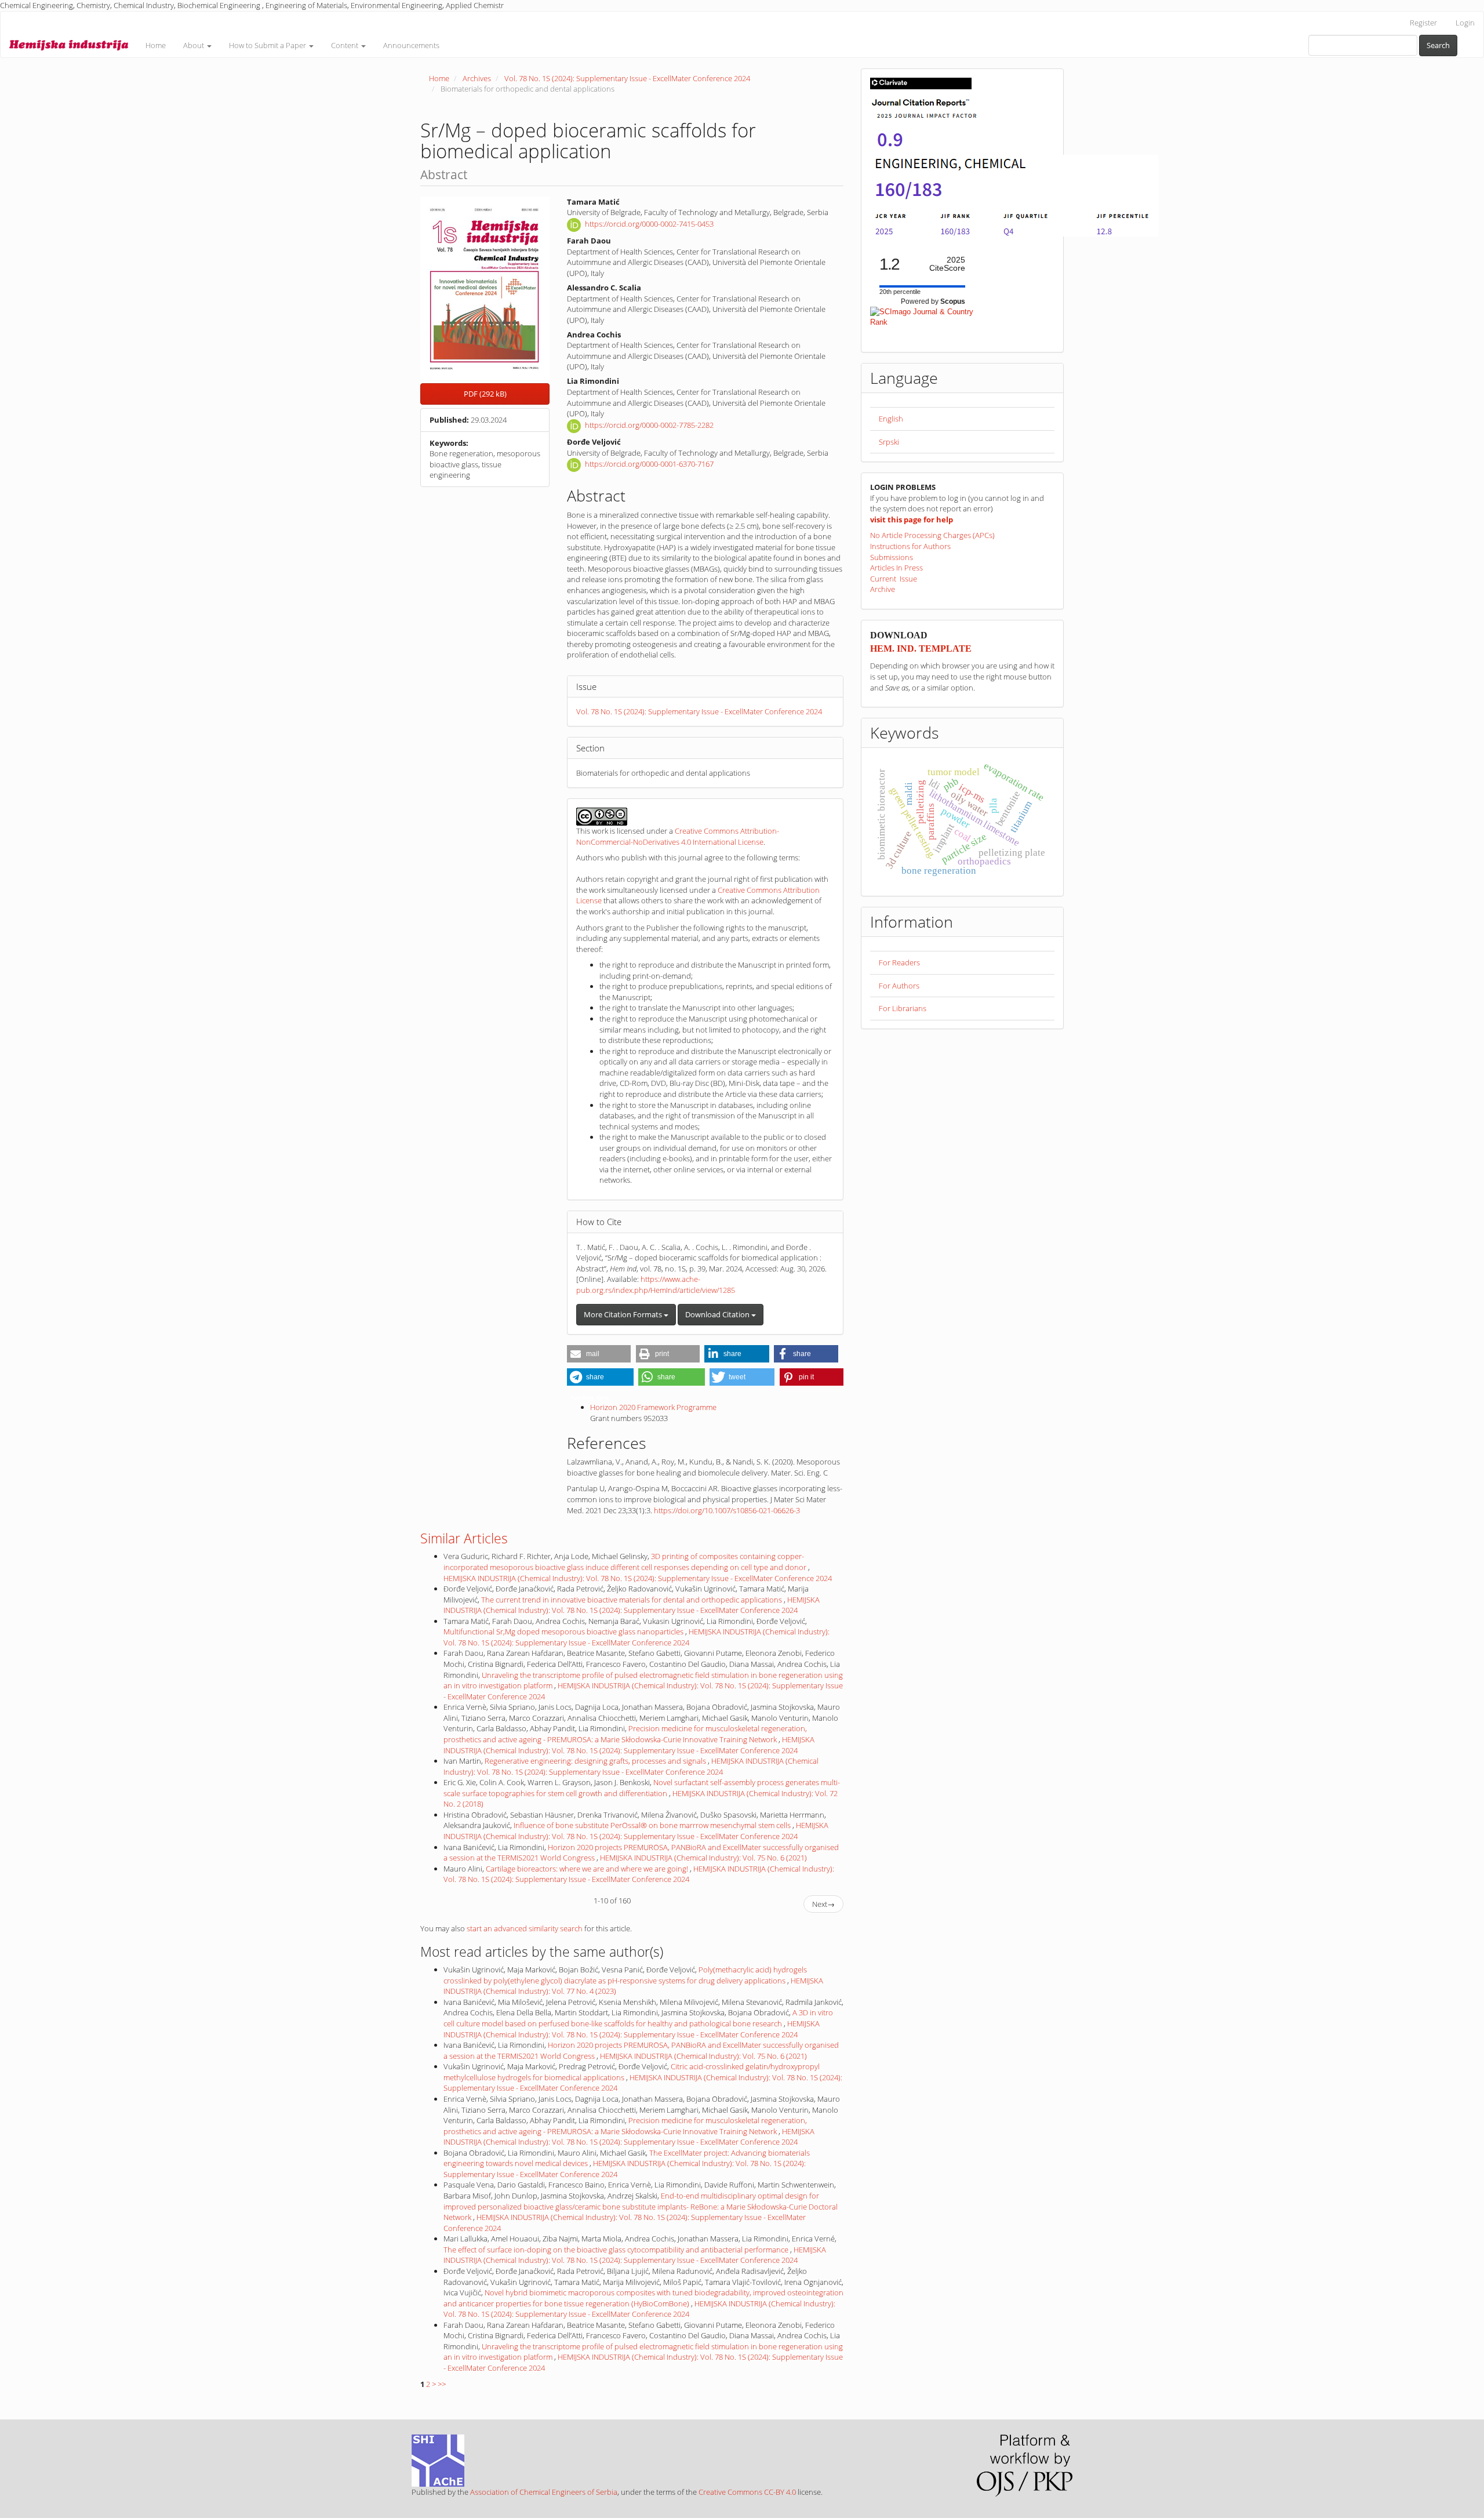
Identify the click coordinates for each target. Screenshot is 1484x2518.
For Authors (899, 986)
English (891, 419)
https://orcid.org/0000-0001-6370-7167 (649, 464)
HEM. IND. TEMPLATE (921, 648)
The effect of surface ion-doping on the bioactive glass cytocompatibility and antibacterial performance (617, 2250)
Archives (477, 78)
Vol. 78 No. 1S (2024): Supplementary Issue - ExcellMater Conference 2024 (627, 78)
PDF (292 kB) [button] (485, 394)
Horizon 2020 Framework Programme (653, 1407)
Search (1438, 45)
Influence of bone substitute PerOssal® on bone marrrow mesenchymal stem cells (653, 1825)
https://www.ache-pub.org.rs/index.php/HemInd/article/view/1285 (656, 1285)
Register (1423, 23)
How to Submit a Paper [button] (268, 45)
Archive (883, 589)
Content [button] (345, 45)
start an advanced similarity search (525, 1928)
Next (823, 1904)
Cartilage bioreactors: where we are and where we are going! (588, 1869)
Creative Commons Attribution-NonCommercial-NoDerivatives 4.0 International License (678, 836)
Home (156, 45)
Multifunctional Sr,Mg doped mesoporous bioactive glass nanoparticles (564, 1632)
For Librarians (903, 1008)
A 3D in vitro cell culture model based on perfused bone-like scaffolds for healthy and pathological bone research (638, 2018)
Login (1465, 23)
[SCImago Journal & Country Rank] (922, 317)
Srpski (889, 442)
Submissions (892, 557)
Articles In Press (896, 568)
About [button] (194, 45)
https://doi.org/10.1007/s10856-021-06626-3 (727, 1510)
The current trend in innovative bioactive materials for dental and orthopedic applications (632, 1600)
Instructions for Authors (910, 546)
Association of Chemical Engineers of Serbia (544, 2492)
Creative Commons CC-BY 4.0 (747, 2492)
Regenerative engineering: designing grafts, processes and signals (596, 1761)
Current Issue (894, 579)
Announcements (411, 45)
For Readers (899, 962)
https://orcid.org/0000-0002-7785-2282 (649, 425)
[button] (599, 1354)
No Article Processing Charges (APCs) (932, 535)
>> (442, 2384)
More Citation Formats (624, 1314)
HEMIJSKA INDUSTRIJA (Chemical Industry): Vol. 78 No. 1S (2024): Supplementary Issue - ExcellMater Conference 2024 (638, 1578)
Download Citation (718, 1314)
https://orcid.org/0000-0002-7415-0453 (649, 224)
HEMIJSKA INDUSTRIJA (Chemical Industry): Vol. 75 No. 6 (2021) (703, 1858)
